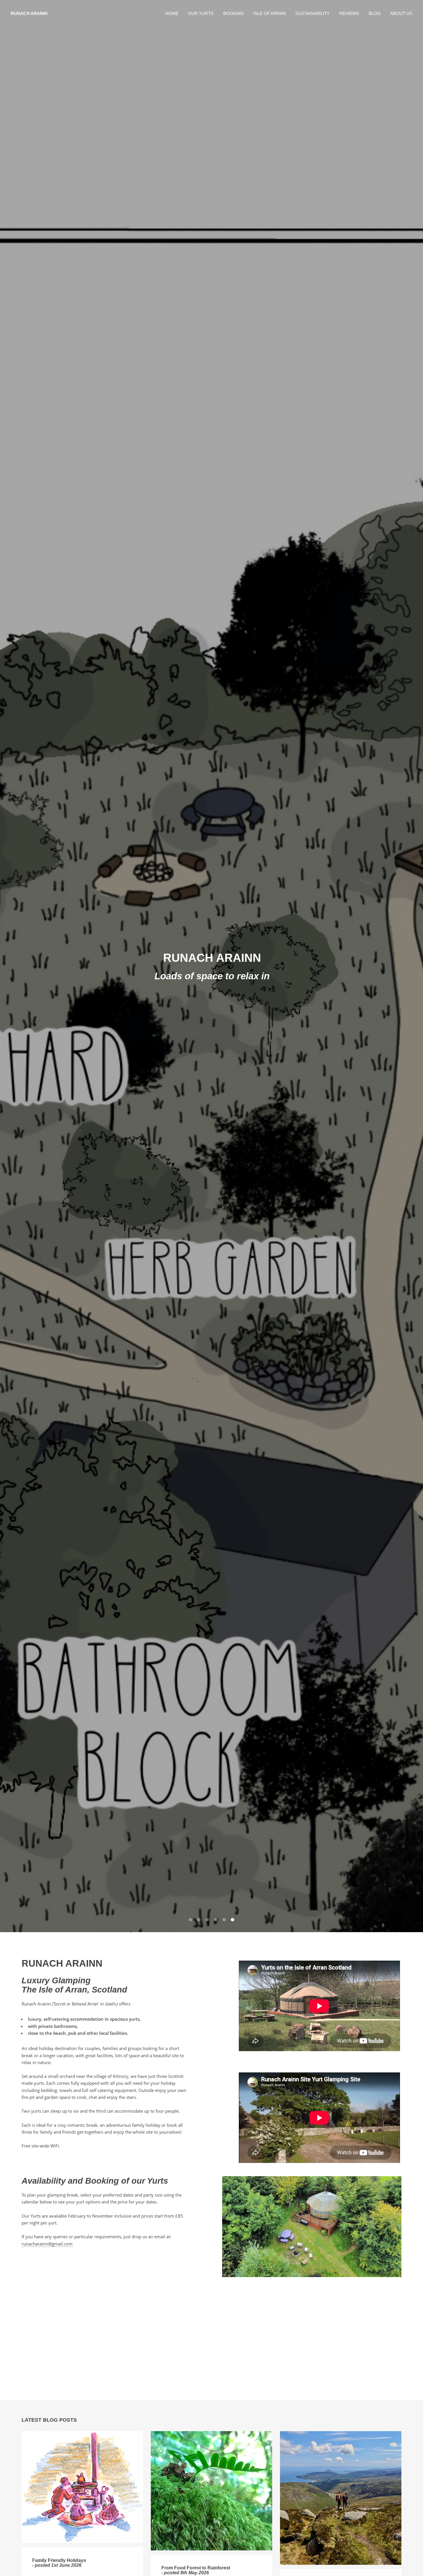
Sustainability (312, 14)
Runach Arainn (29, 14)
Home (172, 14)
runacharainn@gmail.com (47, 2244)
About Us (401, 14)
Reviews (349, 14)
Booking (234, 14)
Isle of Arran (269, 14)
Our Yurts (201, 14)
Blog (375, 14)
